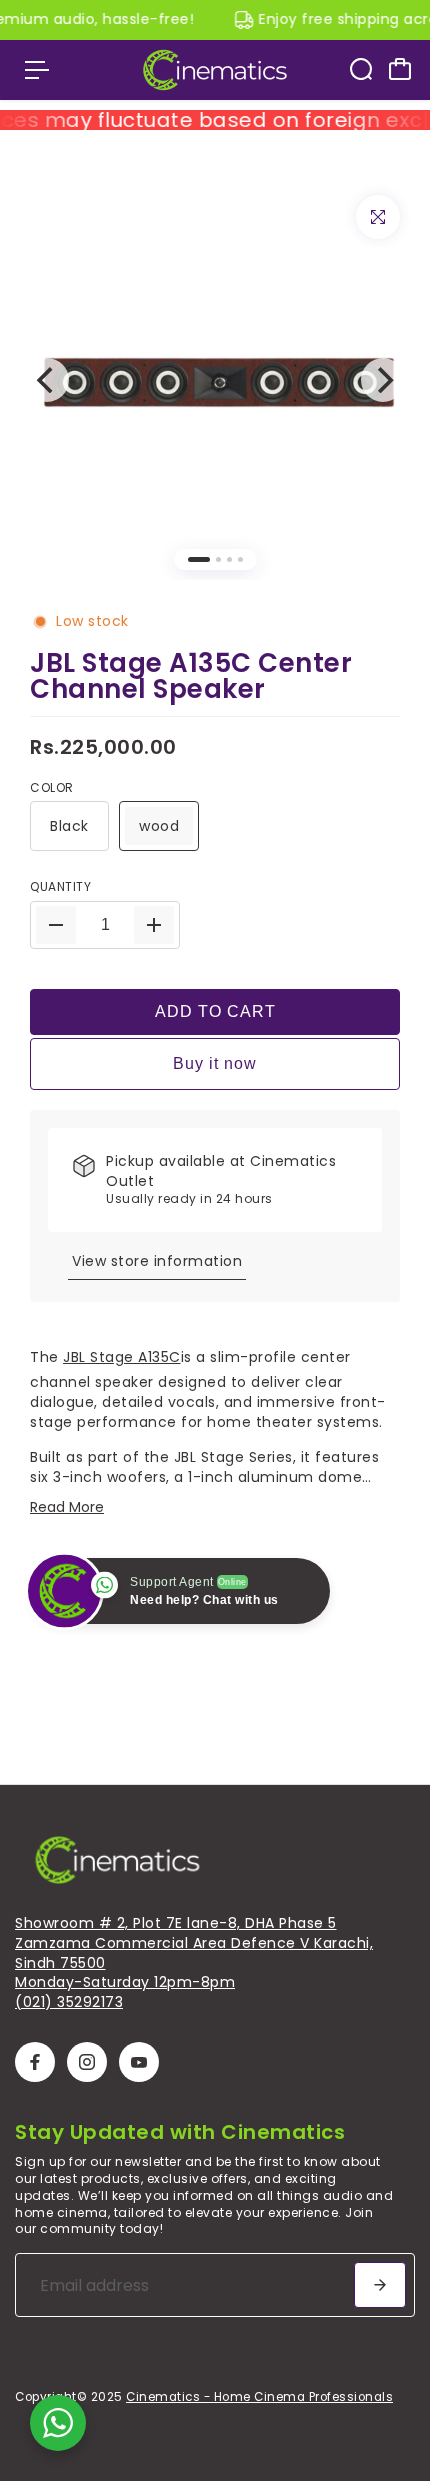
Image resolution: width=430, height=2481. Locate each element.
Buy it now (215, 1063)
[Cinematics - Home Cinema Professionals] (215, 70)
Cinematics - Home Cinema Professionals (259, 2397)
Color (52, 788)
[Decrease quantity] (56, 925)
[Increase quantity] (154, 925)
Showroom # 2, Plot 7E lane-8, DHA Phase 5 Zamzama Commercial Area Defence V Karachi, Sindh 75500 (194, 1942)
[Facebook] (35, 2062)
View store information (157, 1261)
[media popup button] (378, 217)
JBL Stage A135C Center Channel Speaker (191, 676)
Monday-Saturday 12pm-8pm (125, 1982)
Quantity (60, 887)
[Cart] (400, 69)
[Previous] (47, 380)
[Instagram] (87, 2062)
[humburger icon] (37, 70)
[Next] (383, 380)
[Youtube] (139, 2062)
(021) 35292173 (69, 2002)
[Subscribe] (380, 2285)
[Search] (361, 69)
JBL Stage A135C (122, 1357)
